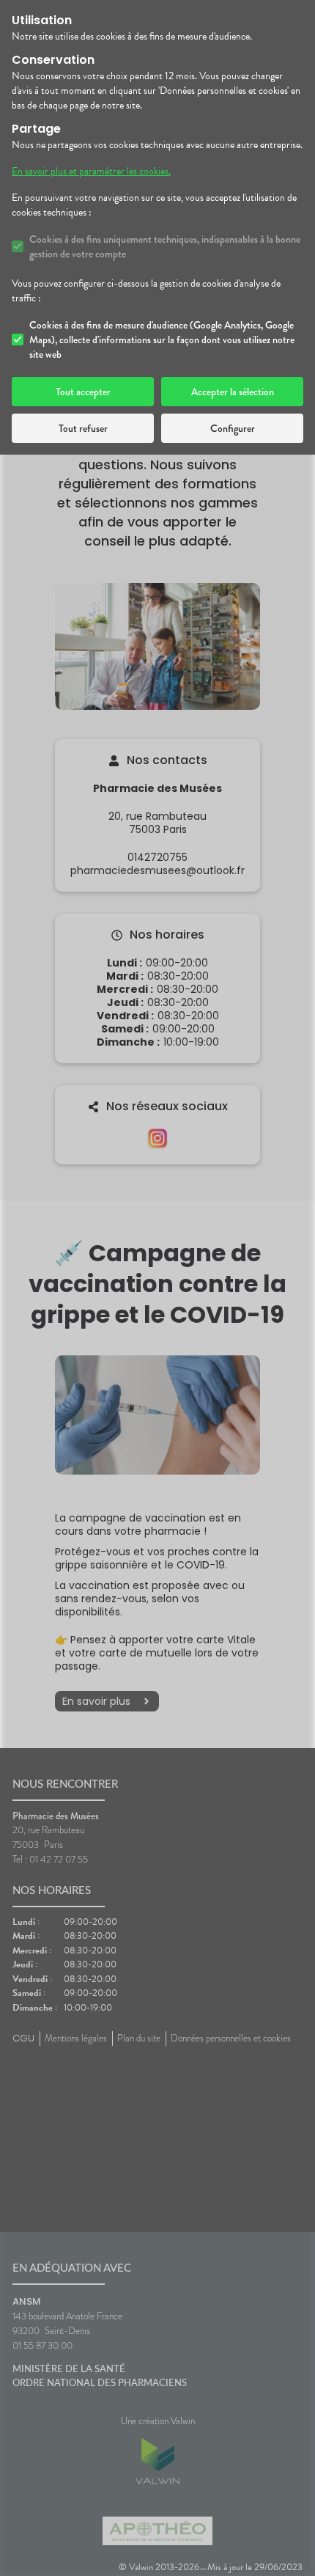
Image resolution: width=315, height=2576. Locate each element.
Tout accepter (83, 392)
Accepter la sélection (233, 392)
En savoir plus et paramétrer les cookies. (91, 172)
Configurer (233, 428)
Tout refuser (83, 428)
